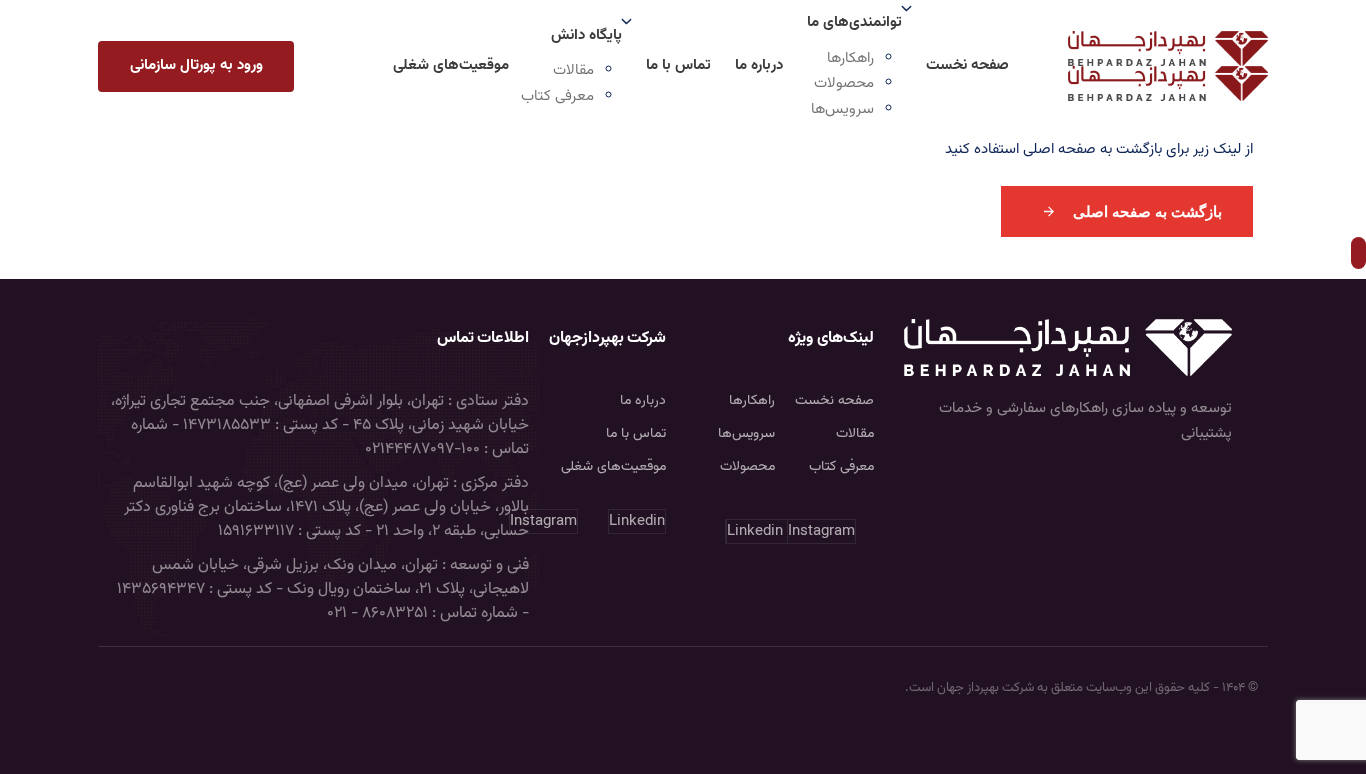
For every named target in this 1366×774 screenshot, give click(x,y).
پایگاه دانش (586, 35)
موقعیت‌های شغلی (451, 65)
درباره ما (759, 65)
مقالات (573, 70)
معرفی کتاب (557, 96)
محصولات (844, 83)
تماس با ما (678, 65)
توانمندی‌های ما (854, 22)
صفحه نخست (967, 65)
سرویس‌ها (842, 109)
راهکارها (850, 58)
